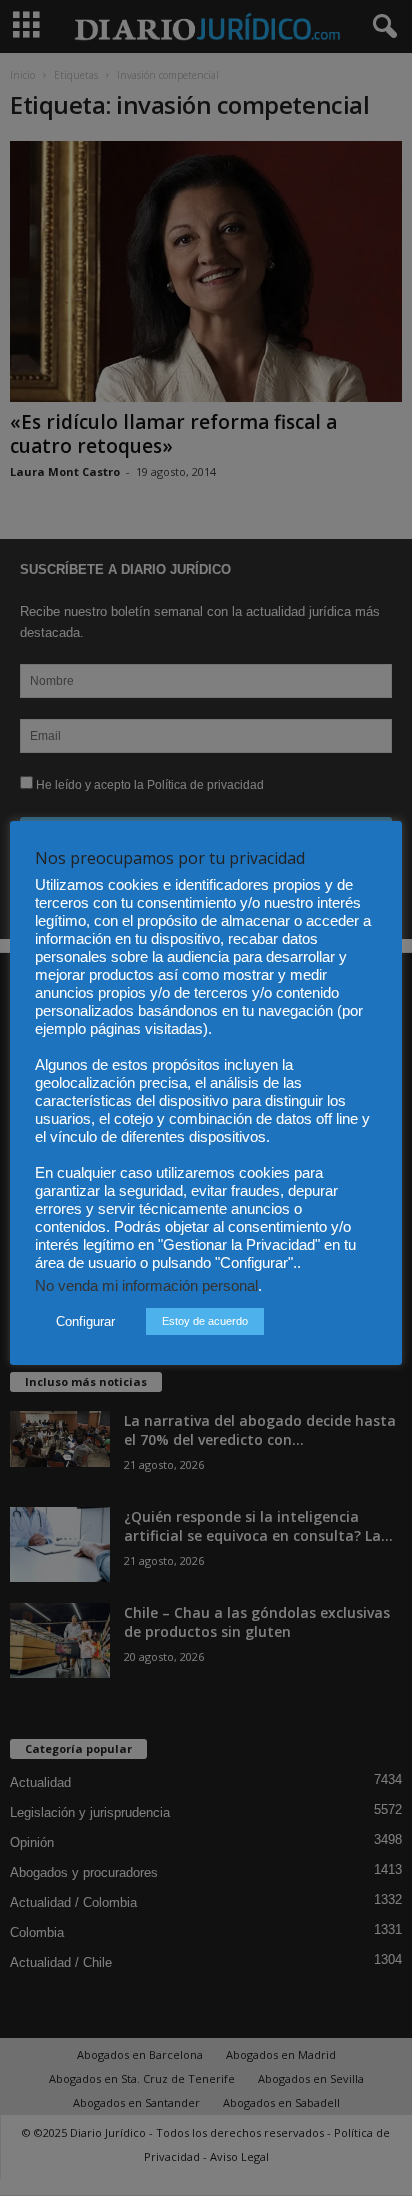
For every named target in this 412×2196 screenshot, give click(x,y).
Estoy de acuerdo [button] (205, 1321)
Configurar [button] (85, 1321)
